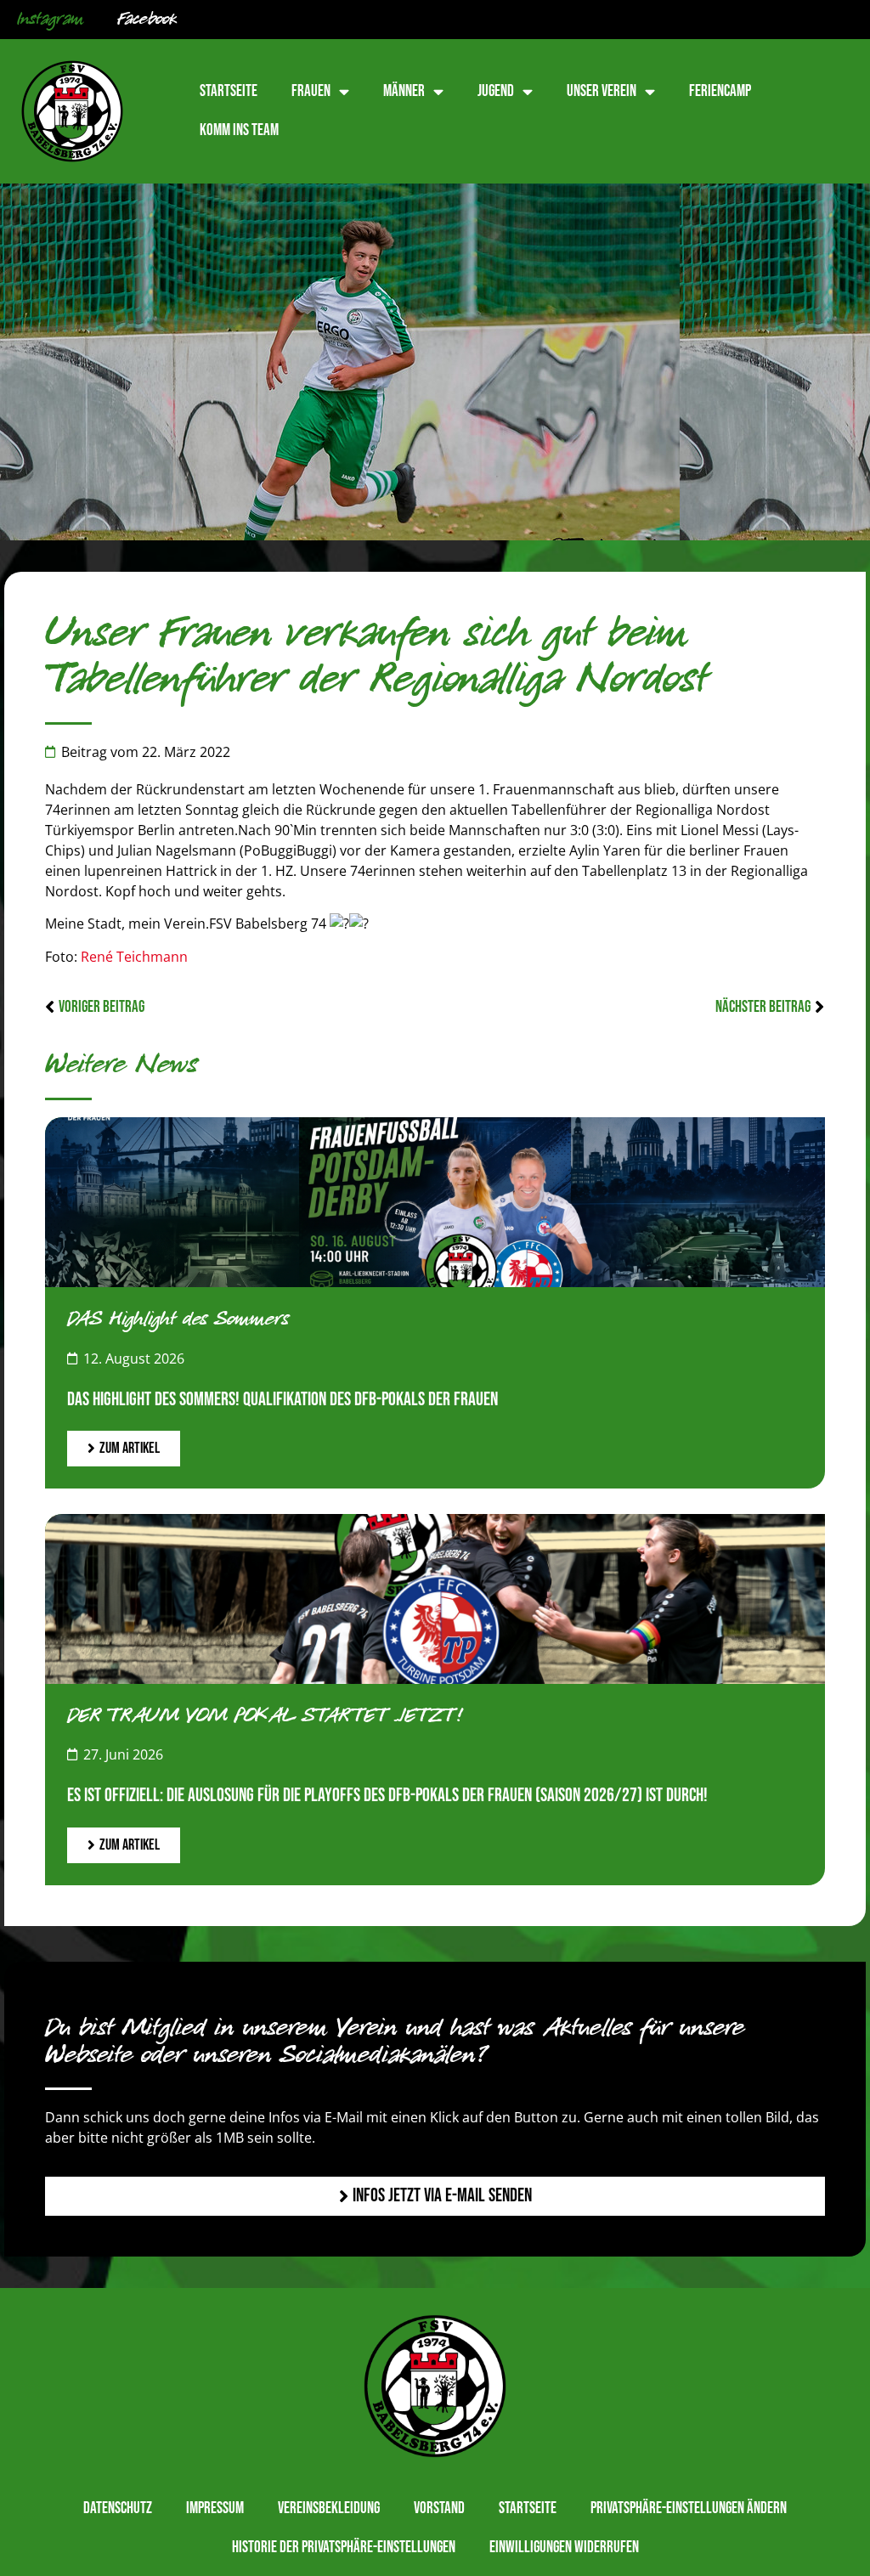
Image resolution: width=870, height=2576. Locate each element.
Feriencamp (720, 91)
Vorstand (439, 2508)
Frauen (311, 91)
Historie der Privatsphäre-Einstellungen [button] (344, 2548)
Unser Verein (602, 91)
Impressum (215, 2508)
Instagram (50, 20)
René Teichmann (134, 957)
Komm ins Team (239, 130)
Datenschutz (118, 2508)
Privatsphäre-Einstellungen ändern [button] (689, 2508)
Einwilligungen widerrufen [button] (564, 2548)
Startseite (229, 91)
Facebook (147, 20)
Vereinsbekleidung (329, 2508)
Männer (404, 91)
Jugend (496, 91)
